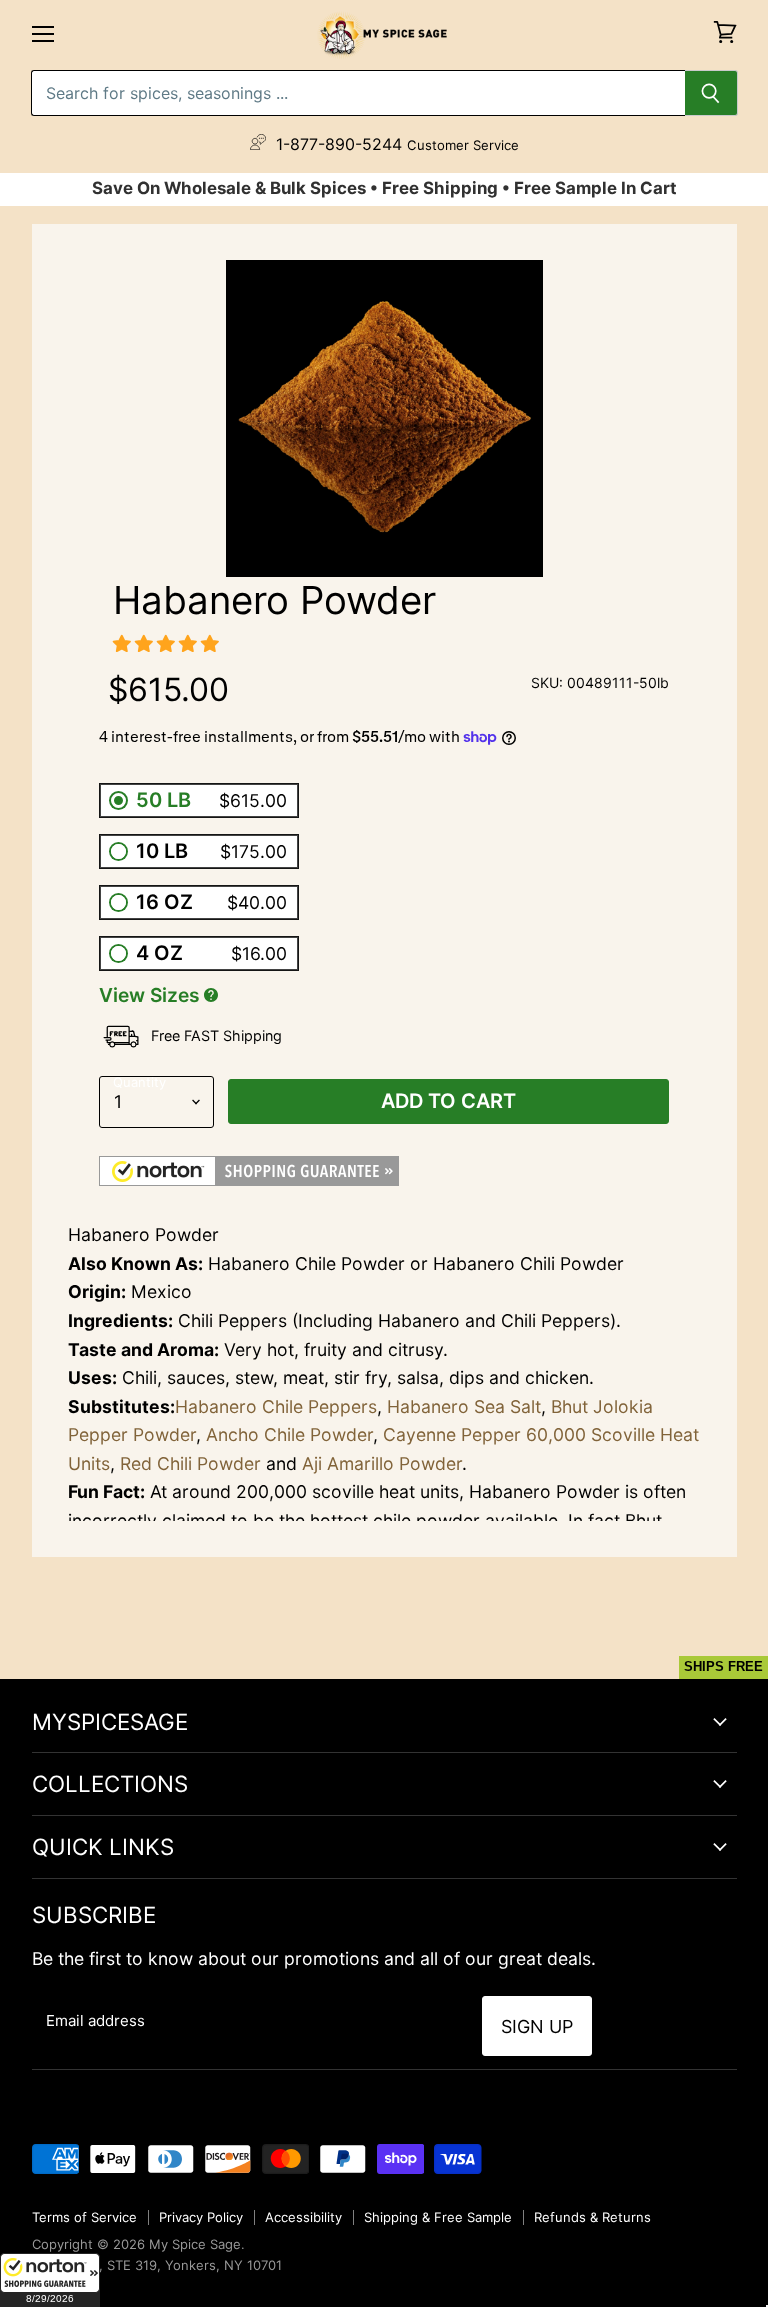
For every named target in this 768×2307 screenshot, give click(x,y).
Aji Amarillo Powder (382, 1463)
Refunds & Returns (592, 2217)
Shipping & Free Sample (438, 2217)
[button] (50, 2280)
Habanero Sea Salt (464, 1406)
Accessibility (303, 2217)
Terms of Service (84, 2217)
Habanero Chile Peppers (276, 1406)
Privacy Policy (201, 2217)
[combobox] (358, 93)
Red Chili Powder (190, 1463)
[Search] (711, 93)
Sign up (537, 2026)
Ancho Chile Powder (289, 1434)
